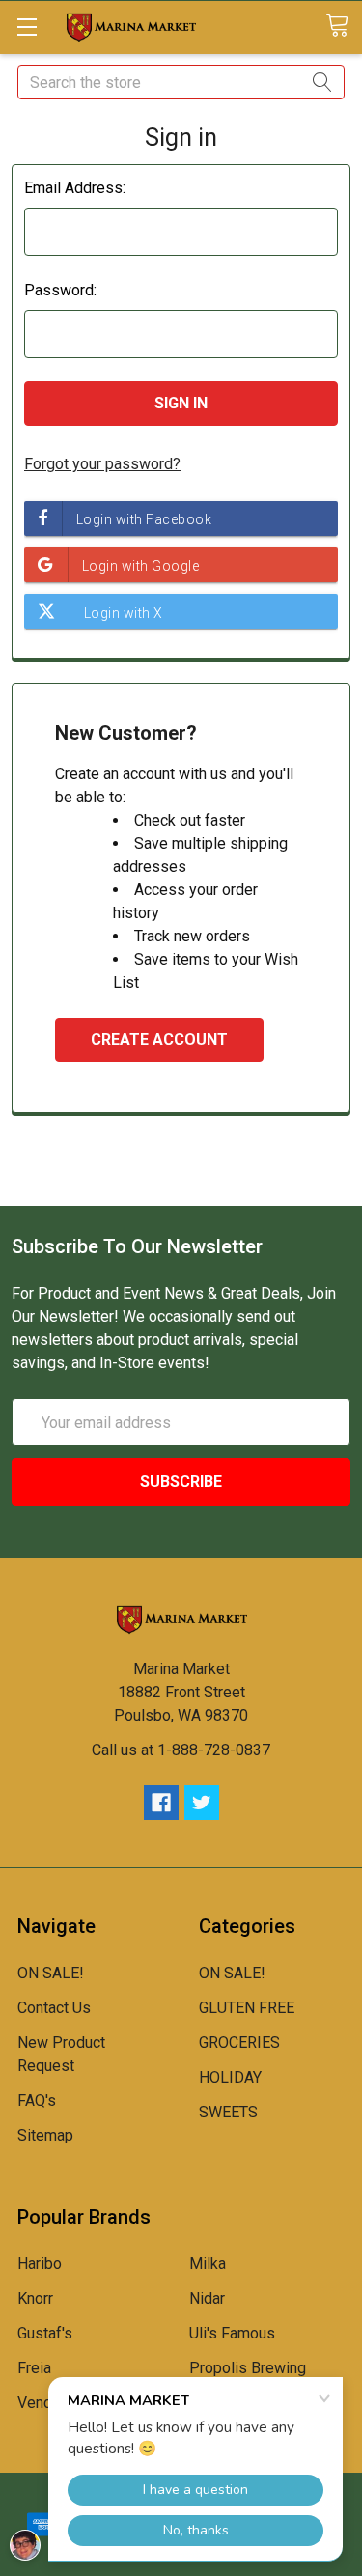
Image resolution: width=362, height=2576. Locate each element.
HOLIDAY (230, 2077)
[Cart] (344, 27)
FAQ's (37, 2100)
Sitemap (45, 2135)
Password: (60, 290)
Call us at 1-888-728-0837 (181, 1750)
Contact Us (54, 2008)
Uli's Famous (232, 2333)
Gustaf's (45, 2333)
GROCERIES (239, 2043)
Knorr (35, 2298)
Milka (208, 2264)
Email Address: (75, 188)
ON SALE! (51, 1973)
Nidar (207, 2298)
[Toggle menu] (27, 27)
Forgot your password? (102, 464)
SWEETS (228, 2112)
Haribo (40, 2264)
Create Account (159, 1039)
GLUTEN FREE (247, 2008)
